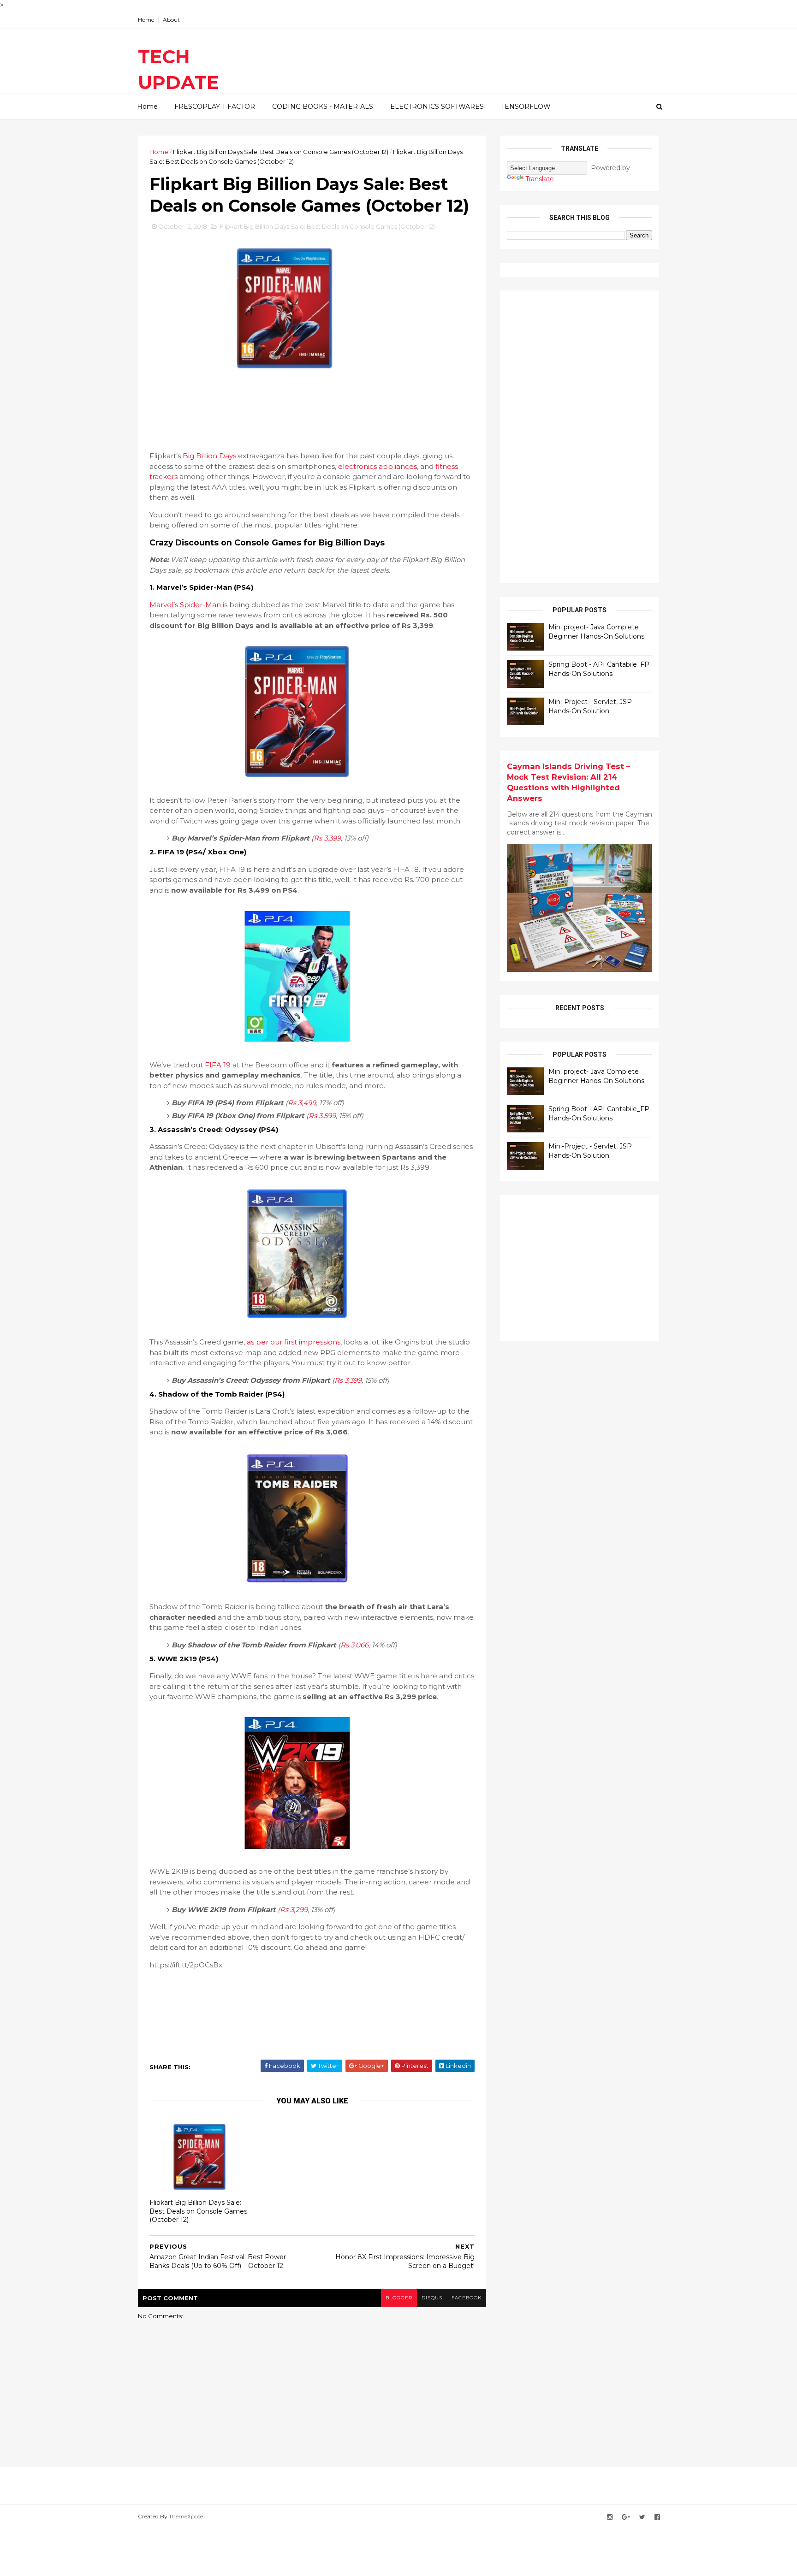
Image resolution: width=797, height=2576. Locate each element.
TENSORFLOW (526, 107)
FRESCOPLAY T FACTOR (215, 107)
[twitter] (642, 2517)
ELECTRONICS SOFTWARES (437, 107)
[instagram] (610, 2517)
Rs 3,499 (302, 1103)
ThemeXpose (186, 2516)
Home (146, 20)
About (171, 20)
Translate (540, 179)
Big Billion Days (209, 456)
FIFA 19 (218, 1065)
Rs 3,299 (294, 1910)
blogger (399, 2298)
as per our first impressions (294, 1342)
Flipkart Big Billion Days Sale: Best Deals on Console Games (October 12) (281, 152)
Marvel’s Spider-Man (185, 605)
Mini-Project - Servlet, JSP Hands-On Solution (590, 706)
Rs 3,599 (322, 1116)
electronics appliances (378, 466)
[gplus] (626, 2517)
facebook (467, 2298)
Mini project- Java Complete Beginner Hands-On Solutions (596, 632)
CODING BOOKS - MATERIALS (323, 107)
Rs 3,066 (354, 1645)
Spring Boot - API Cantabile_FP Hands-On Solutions (599, 669)
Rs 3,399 (327, 838)
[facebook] (657, 2517)
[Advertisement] (317, 410)
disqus (432, 2298)
